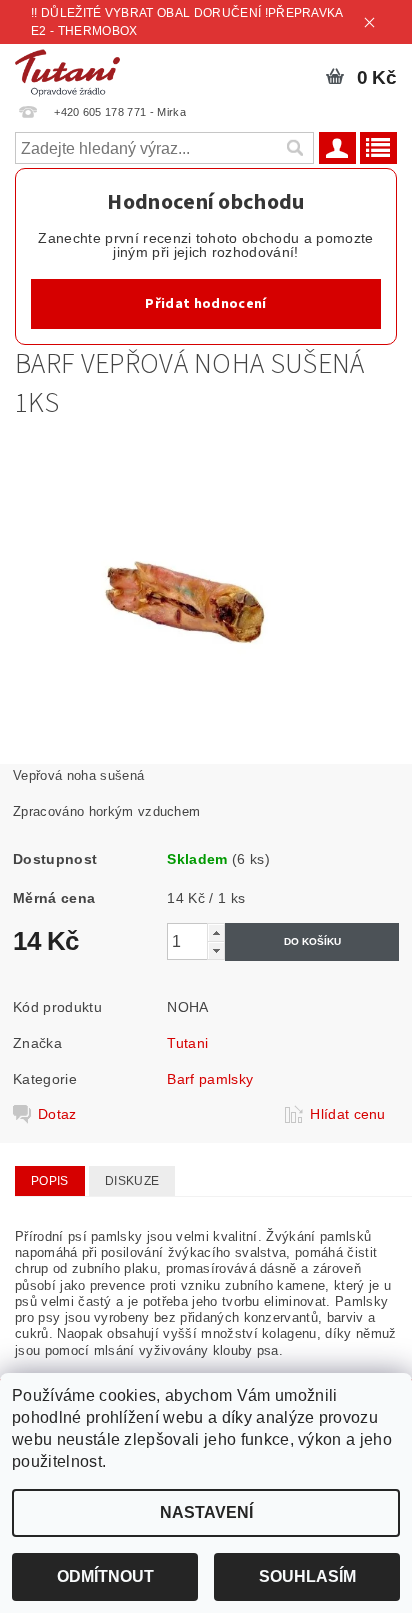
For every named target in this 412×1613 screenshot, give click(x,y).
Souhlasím (307, 1576)
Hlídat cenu (348, 1114)
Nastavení (206, 1512)
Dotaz (57, 1114)
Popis (50, 1181)
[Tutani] (67, 70)
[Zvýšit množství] (216, 932)
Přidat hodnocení (205, 304)
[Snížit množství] (216, 950)
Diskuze (132, 1181)
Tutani (187, 1043)
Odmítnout (105, 1576)
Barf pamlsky (210, 1079)
